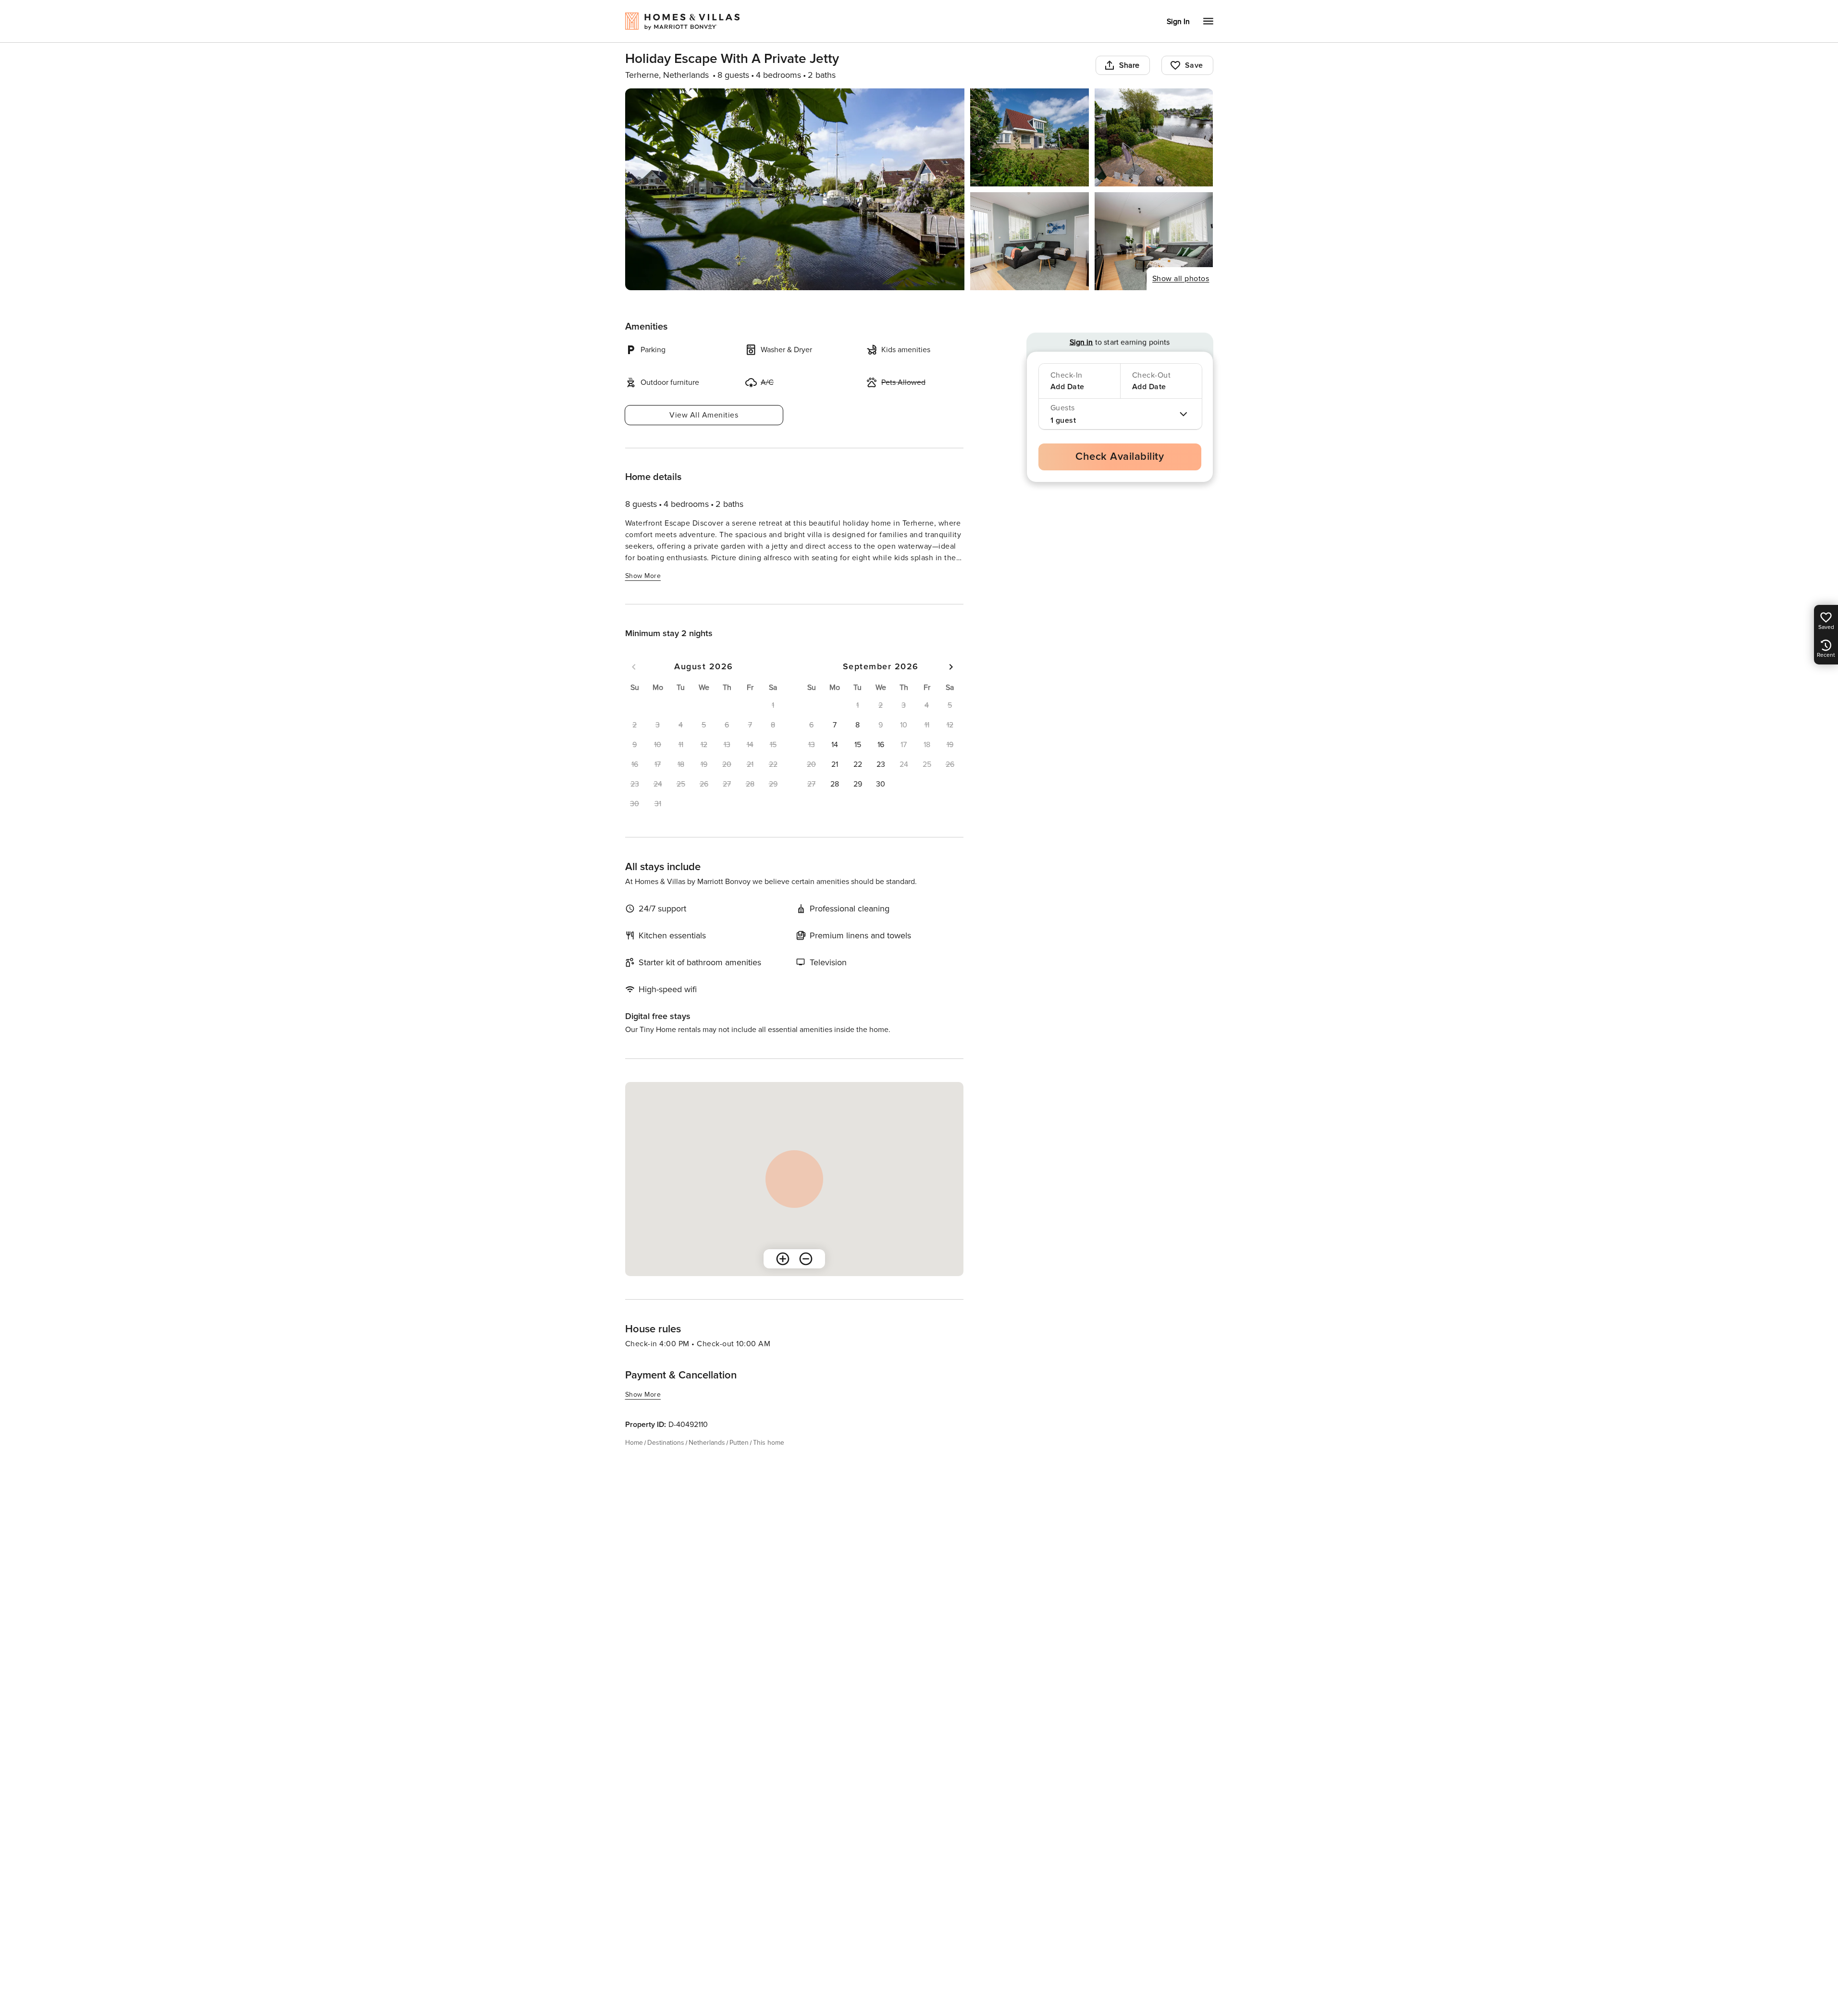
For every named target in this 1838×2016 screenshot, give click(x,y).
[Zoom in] (783, 1259)
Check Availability (1120, 457)
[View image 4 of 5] (1030, 241)
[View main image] (795, 189)
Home (634, 1443)
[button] (835, 725)
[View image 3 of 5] (1154, 137)
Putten (739, 1443)
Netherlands (707, 1443)
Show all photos (1181, 279)
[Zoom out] (806, 1259)
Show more (643, 576)
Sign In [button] (1178, 22)
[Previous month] (634, 667)
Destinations (666, 1443)
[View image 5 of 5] (1154, 241)
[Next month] (951, 667)
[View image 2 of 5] (1030, 137)
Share (1129, 65)
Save (1194, 65)
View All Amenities (704, 415)
